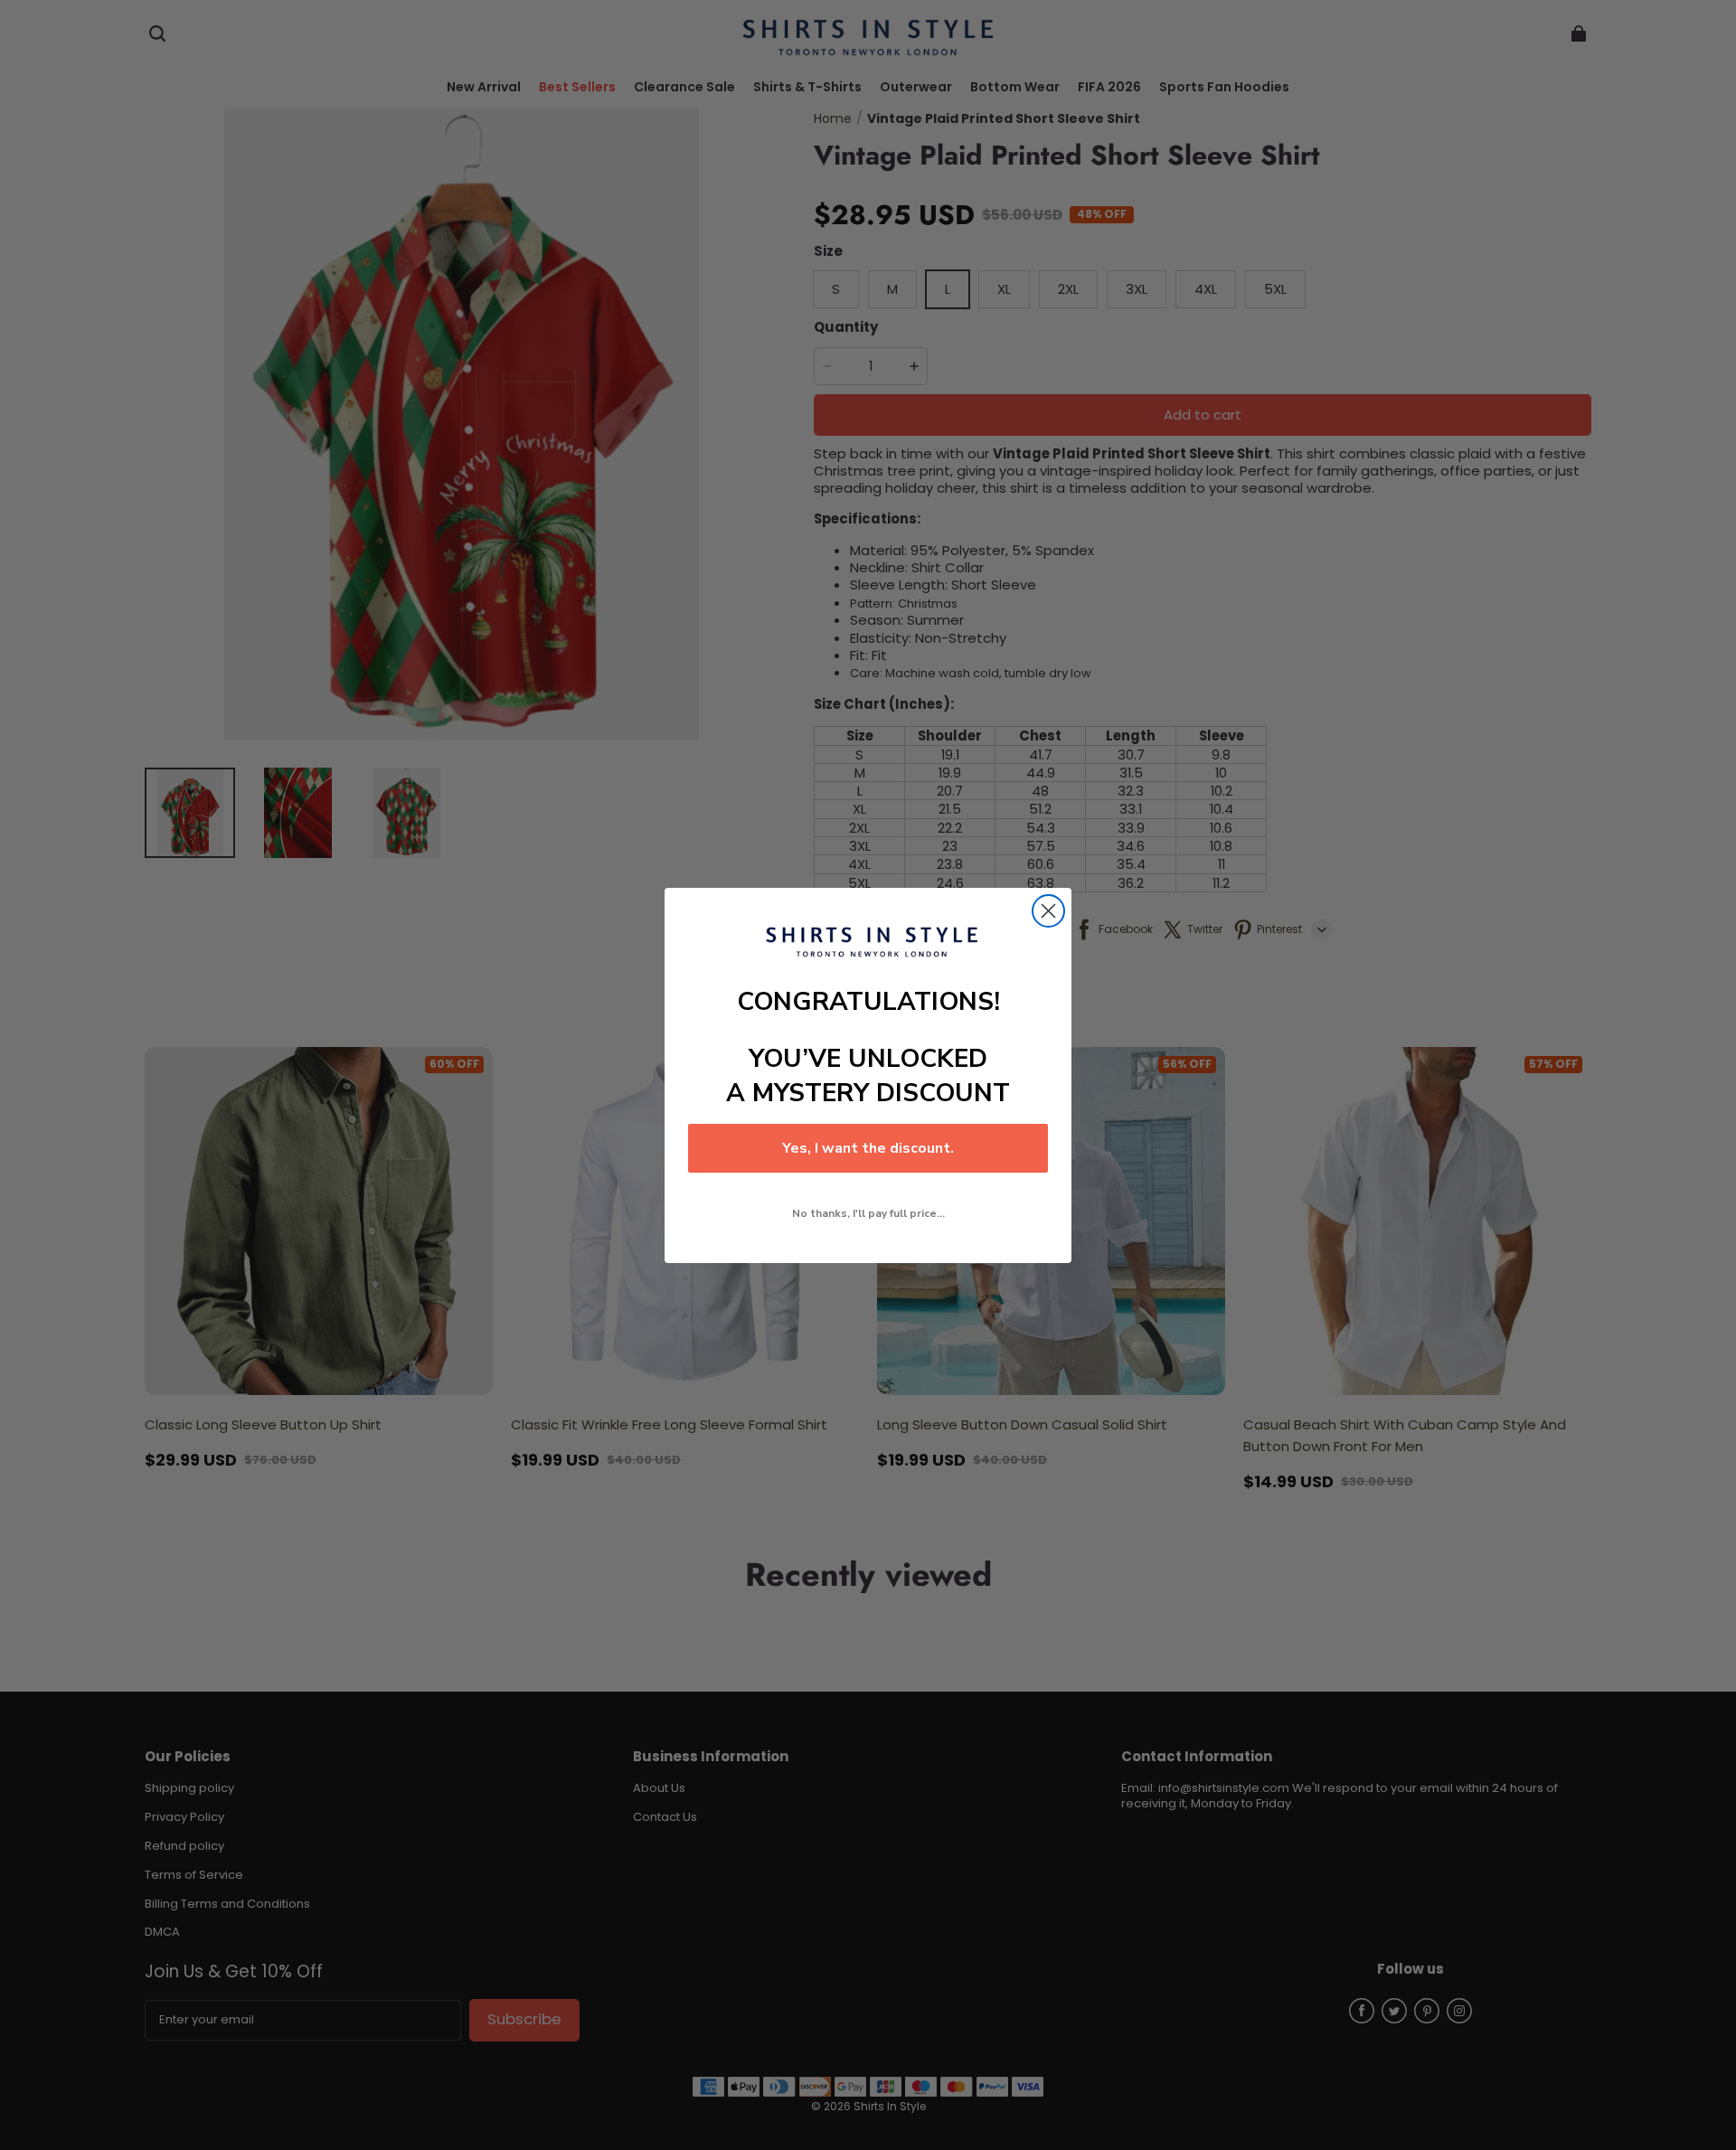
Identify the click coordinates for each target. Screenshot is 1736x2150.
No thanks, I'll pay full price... (868, 1213)
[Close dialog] (1048, 911)
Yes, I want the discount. (868, 1148)
